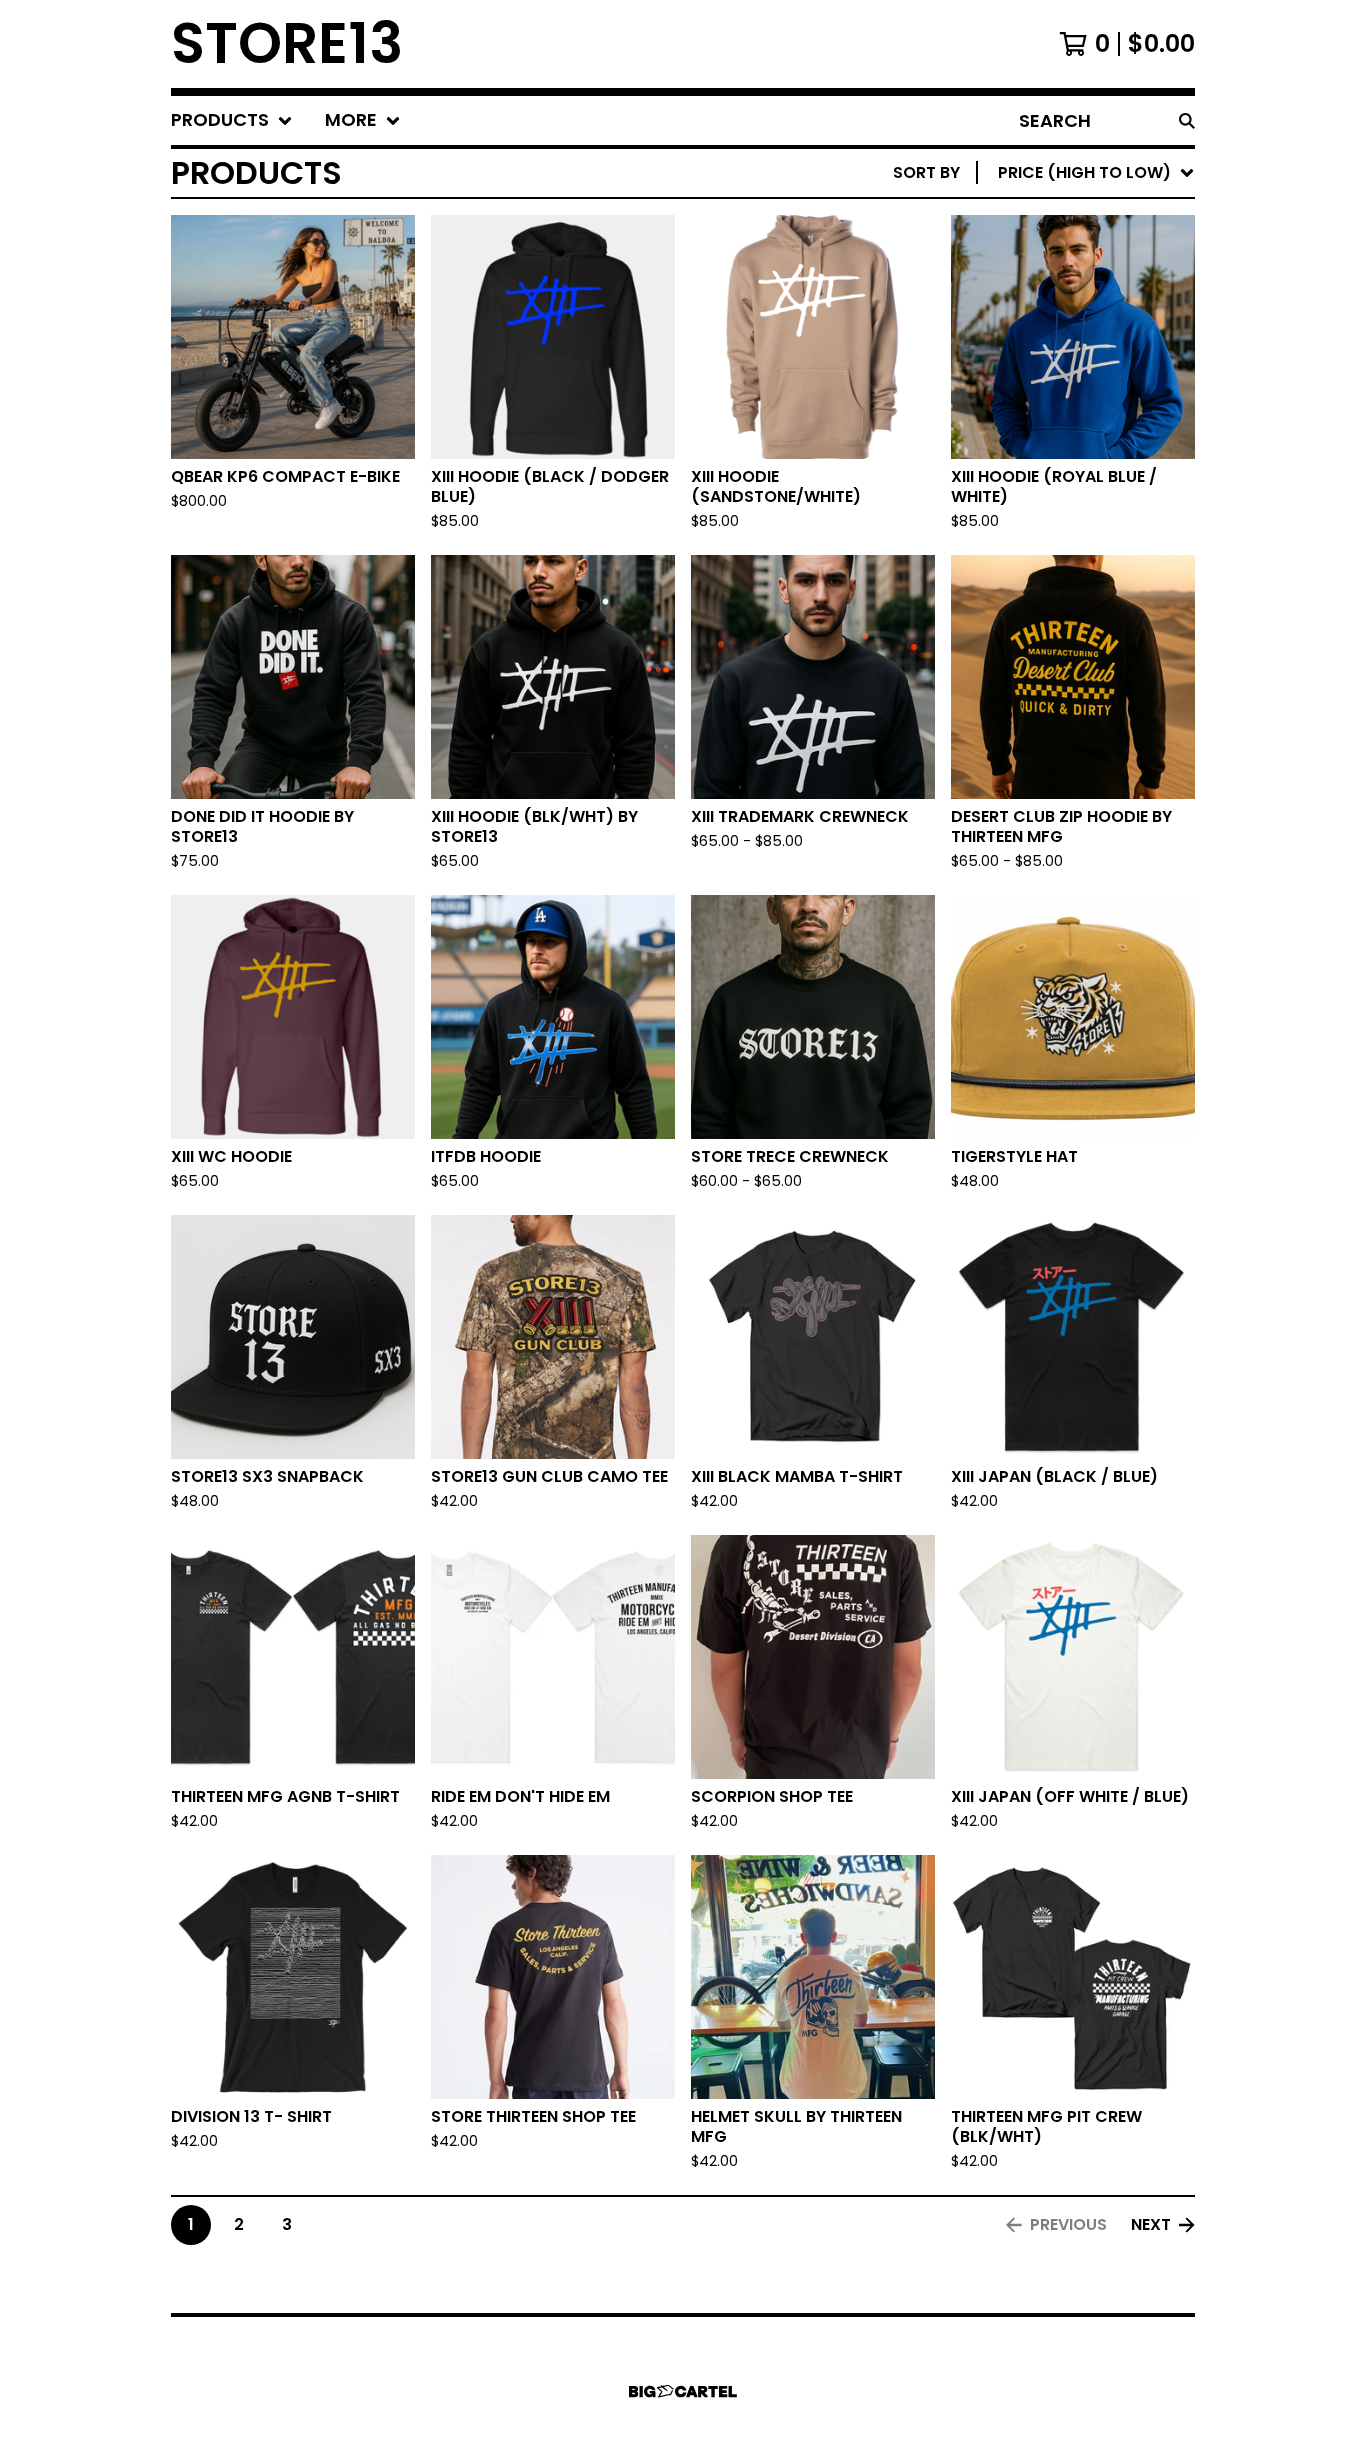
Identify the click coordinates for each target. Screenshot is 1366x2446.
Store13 (287, 44)
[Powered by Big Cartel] (683, 2391)
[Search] (1187, 120)
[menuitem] (232, 120)
